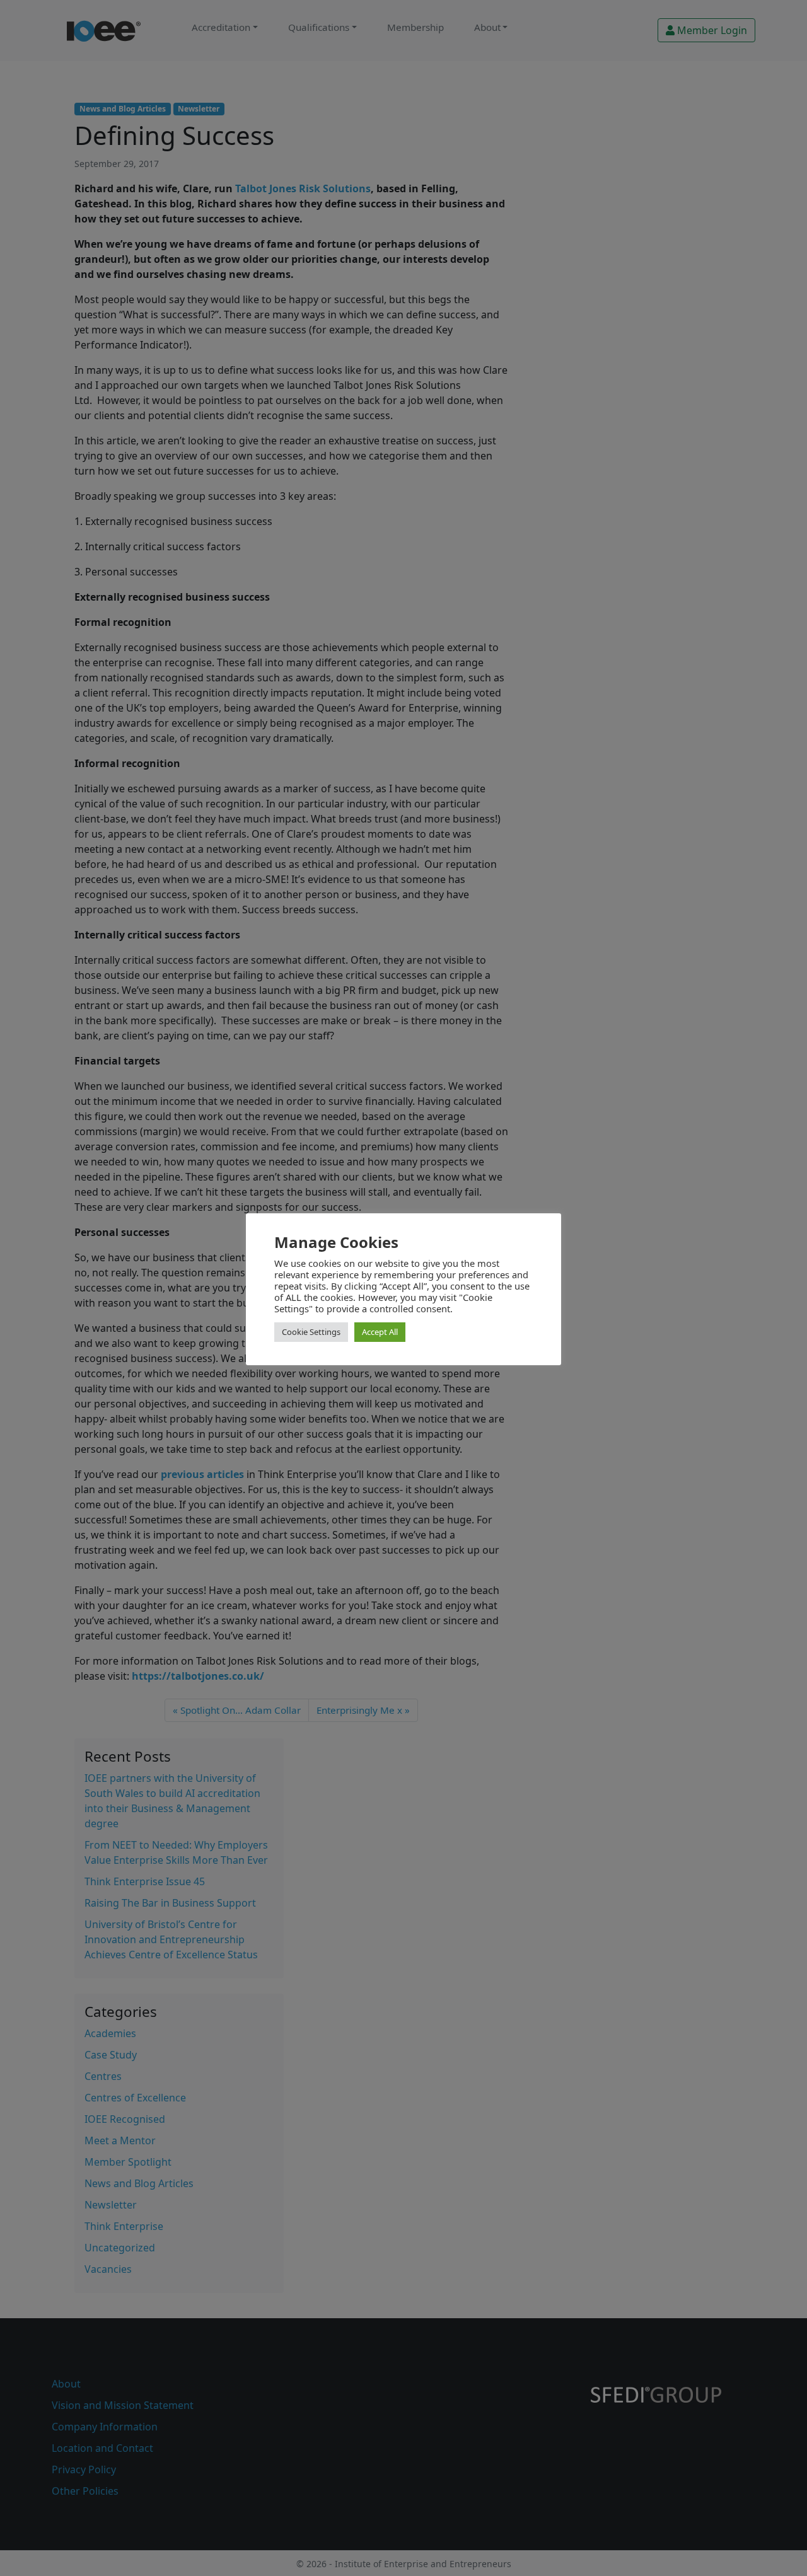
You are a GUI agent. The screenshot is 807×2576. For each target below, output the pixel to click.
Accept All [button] (380, 1332)
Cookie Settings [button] (311, 1332)
